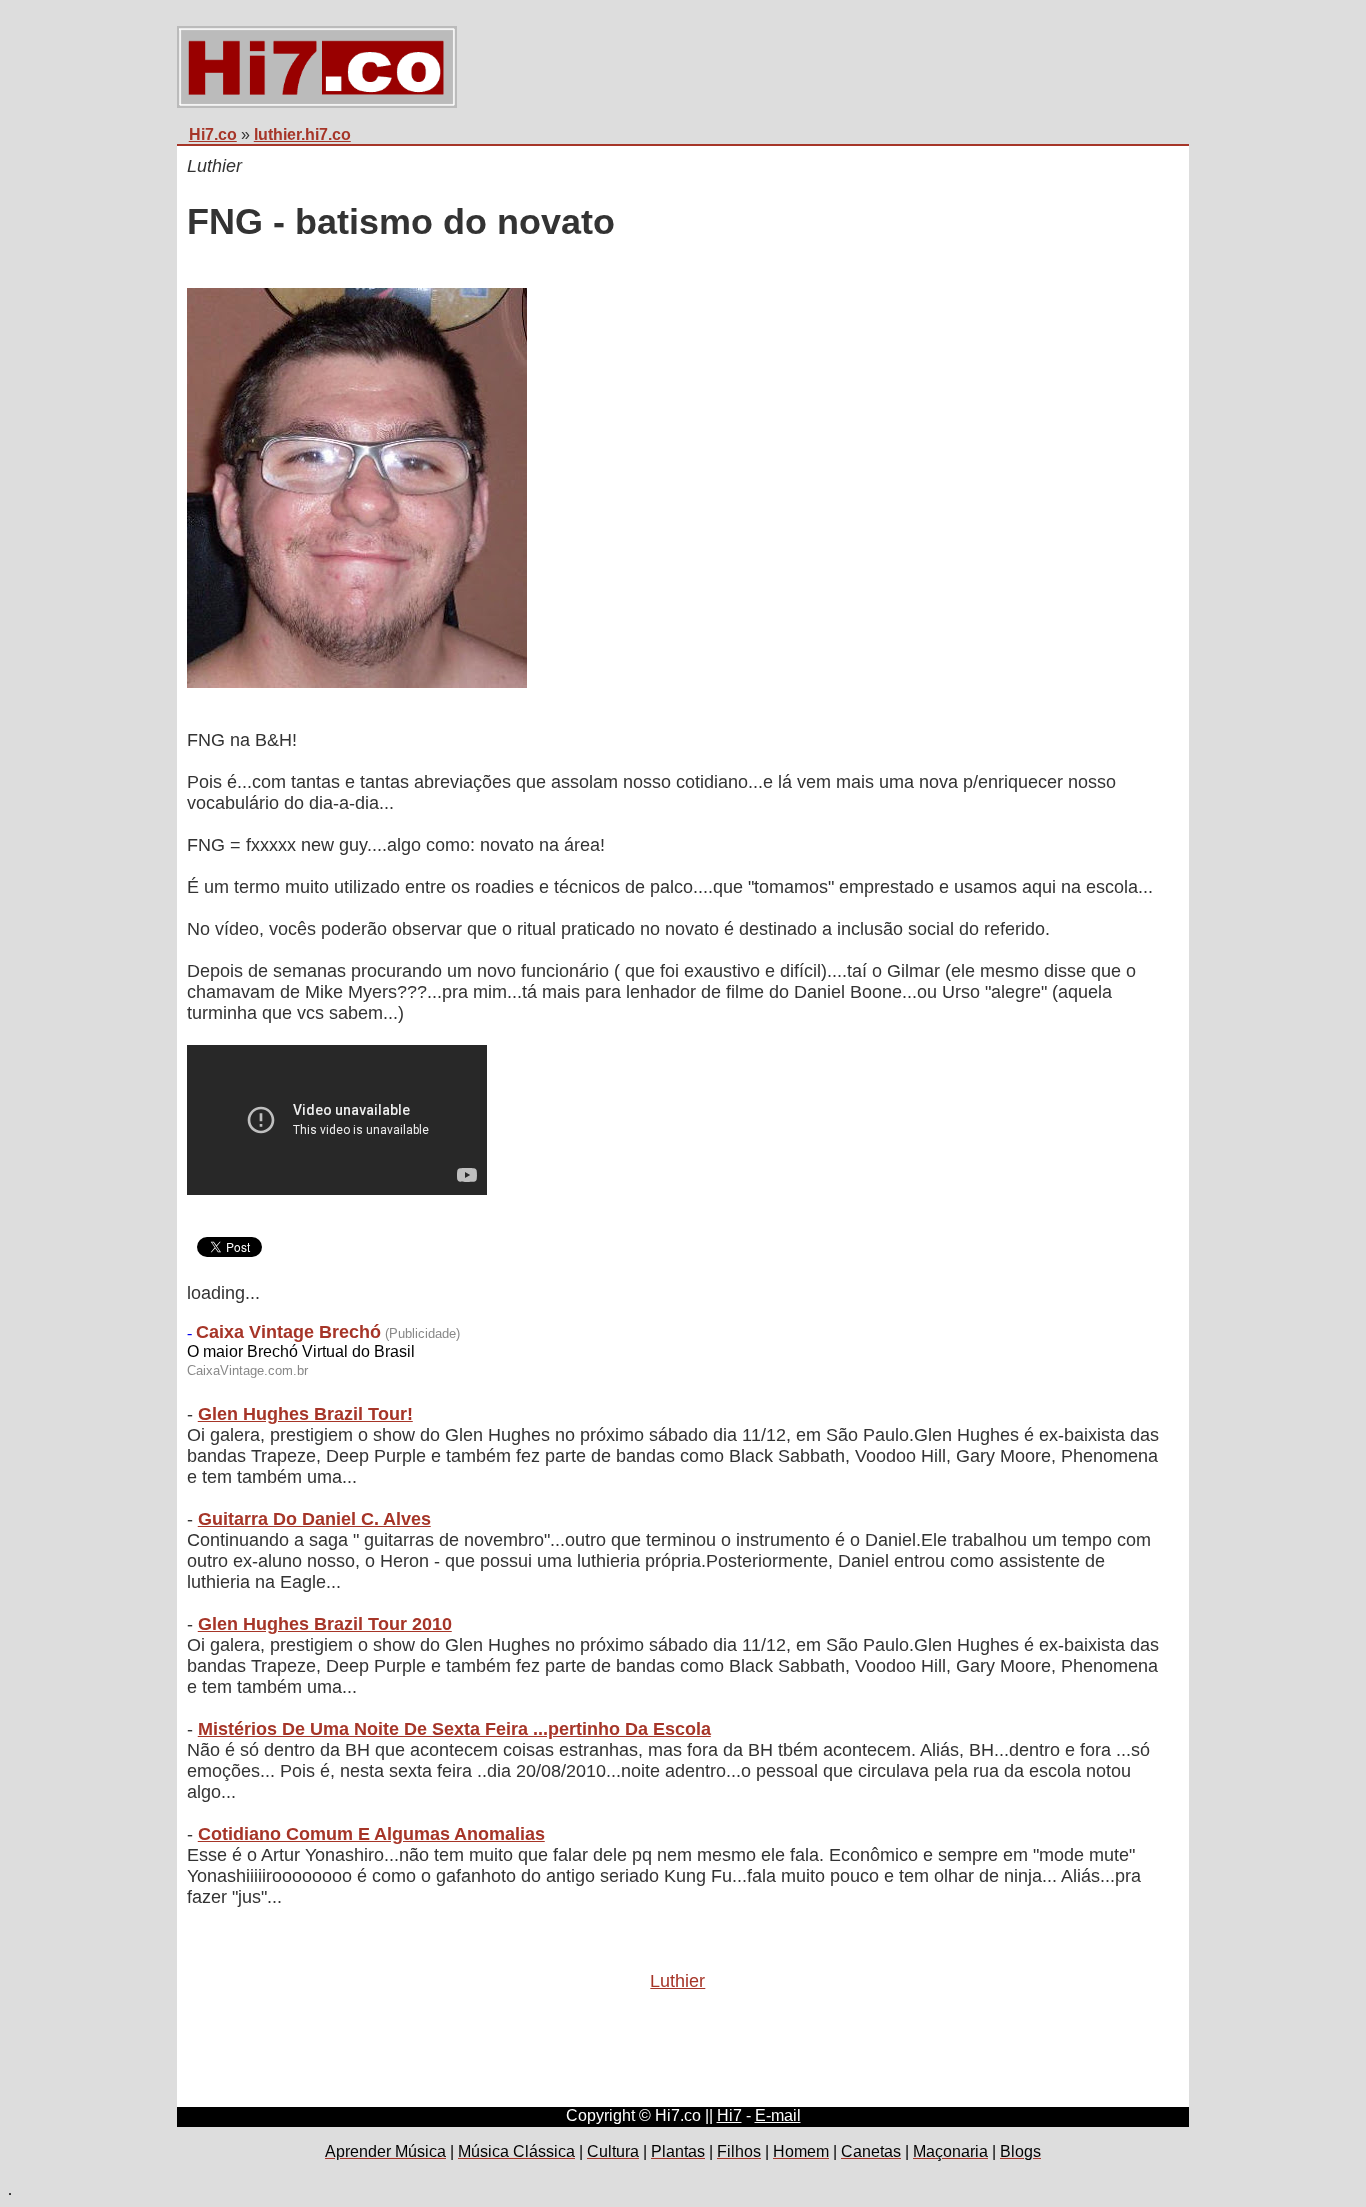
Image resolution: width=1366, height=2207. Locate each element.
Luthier (677, 1981)
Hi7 (729, 2115)
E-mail (778, 2115)
